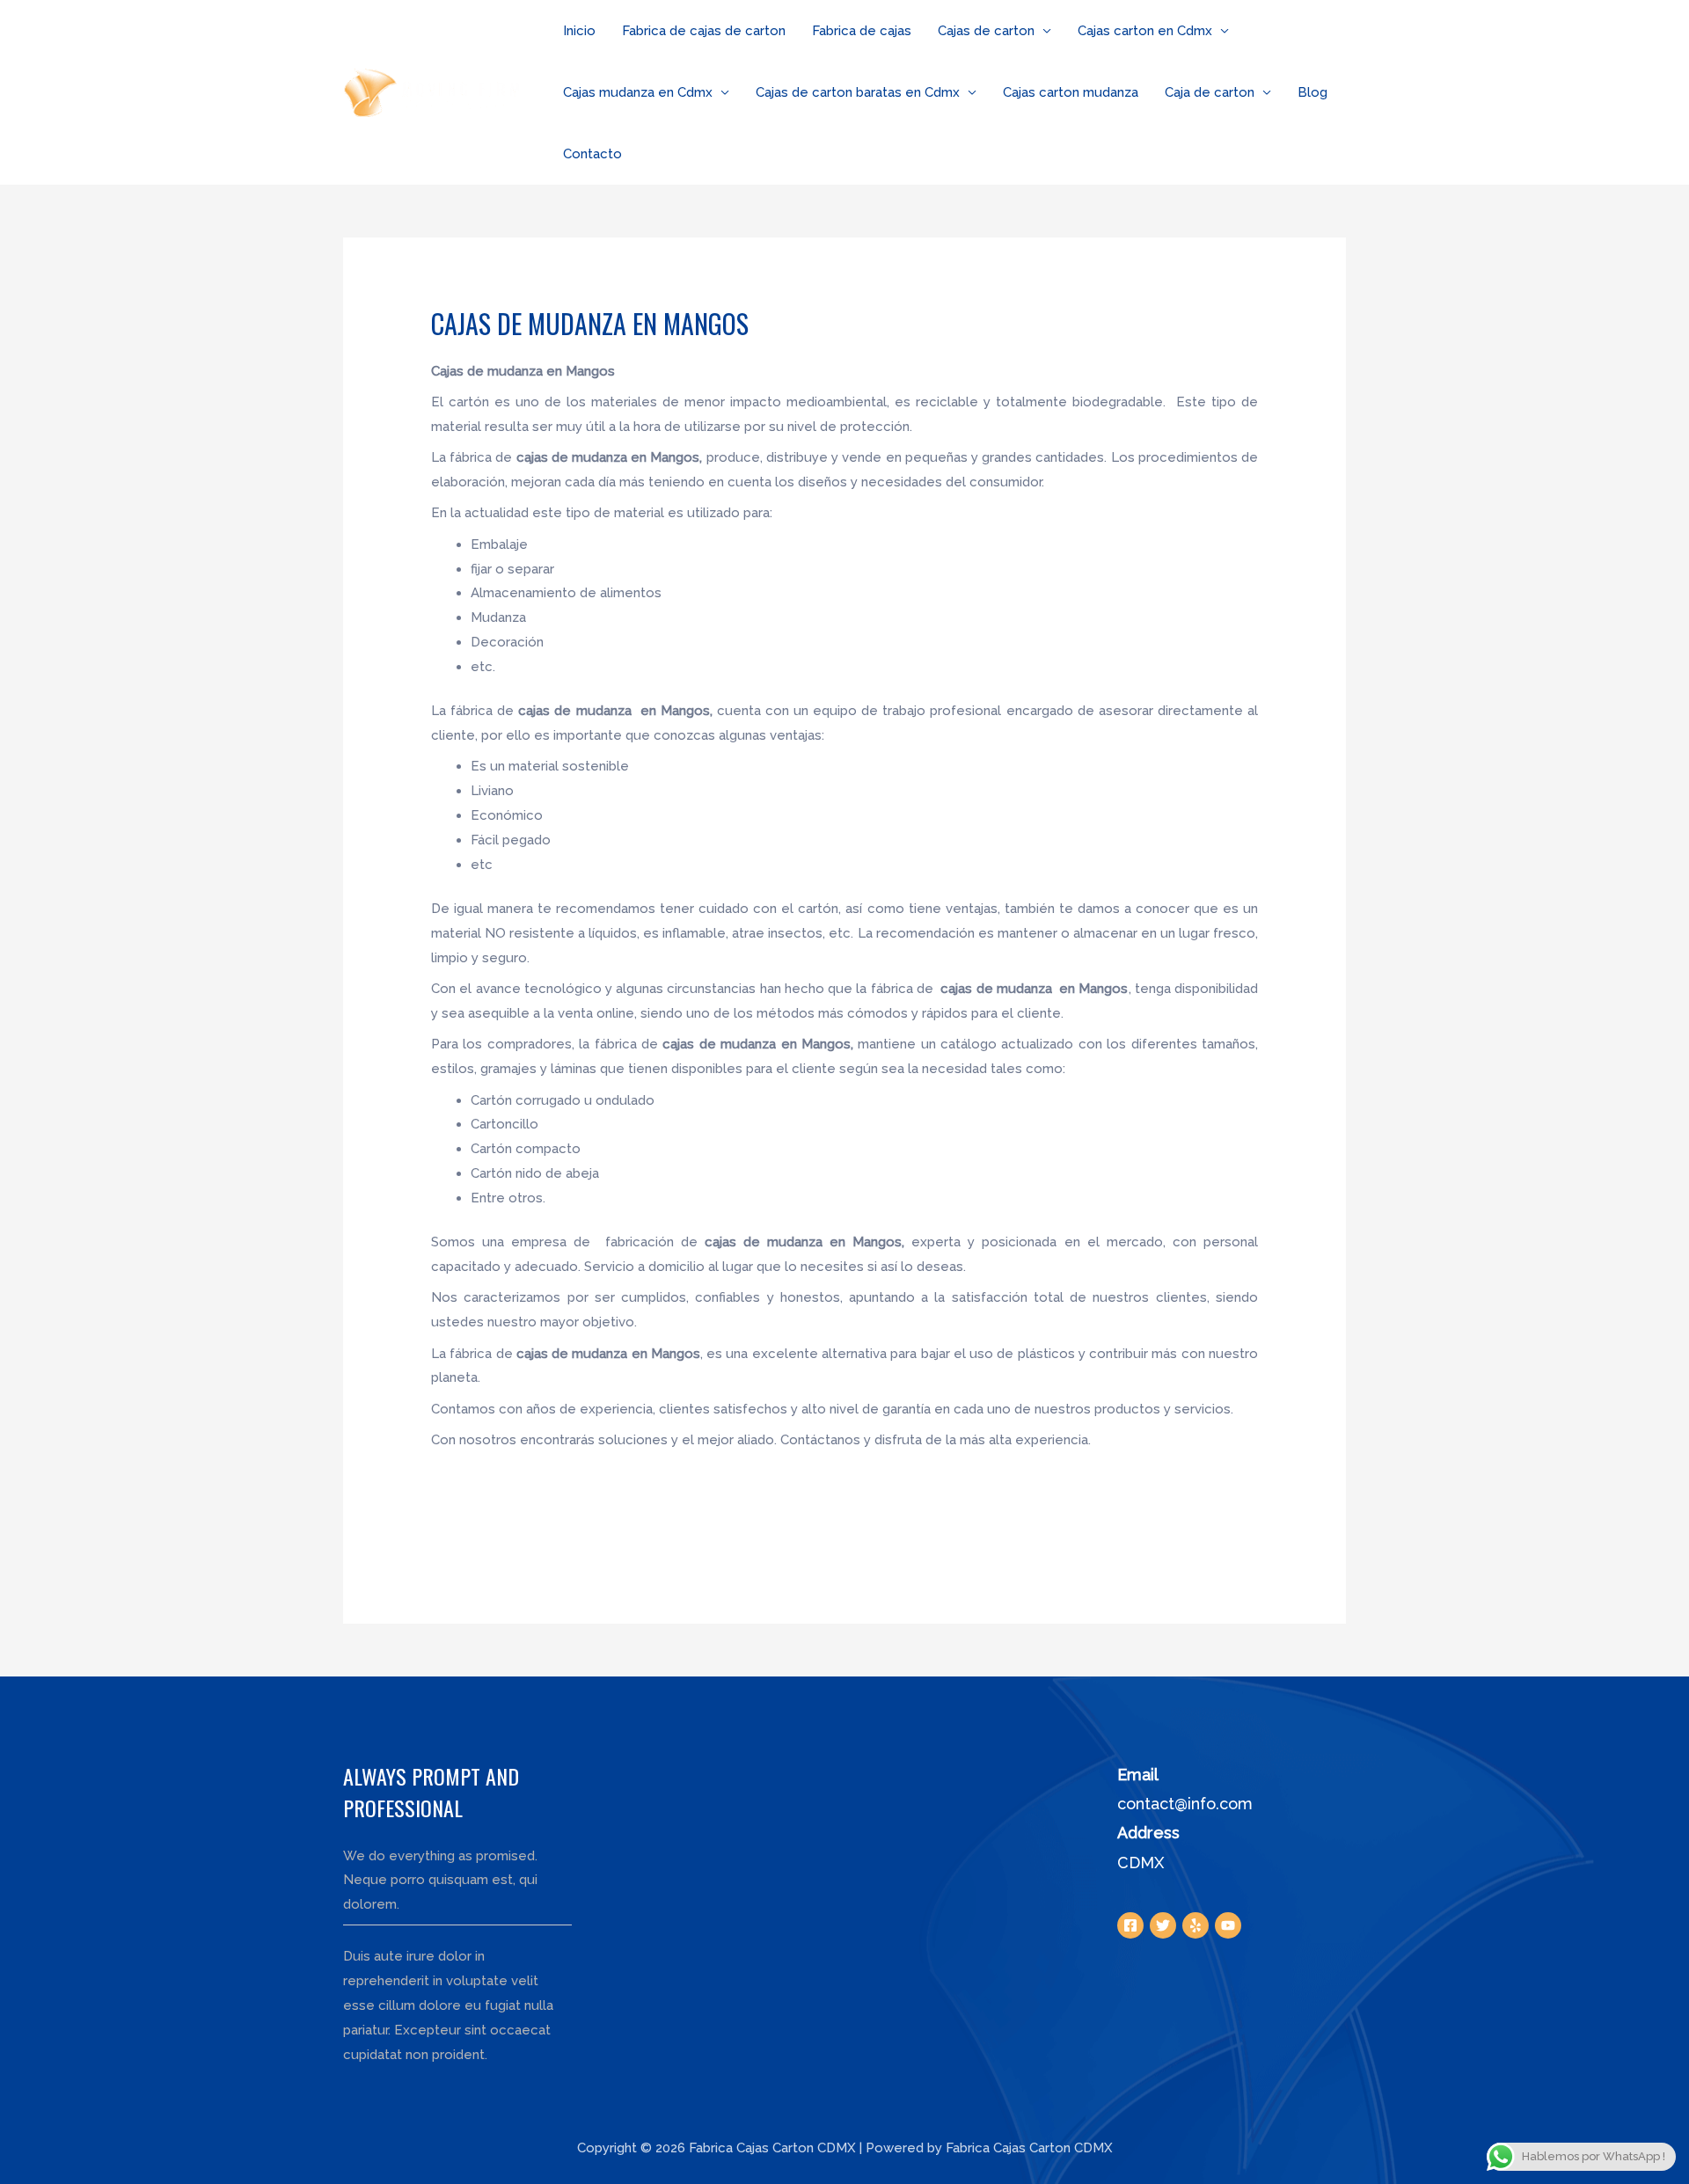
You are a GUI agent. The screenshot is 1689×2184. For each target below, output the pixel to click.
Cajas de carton (986, 31)
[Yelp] (1195, 1925)
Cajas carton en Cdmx (1145, 31)
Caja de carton (1210, 92)
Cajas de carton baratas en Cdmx (858, 92)
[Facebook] (1130, 1925)
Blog (1312, 92)
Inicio (579, 31)
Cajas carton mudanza (1071, 92)
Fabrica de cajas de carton (704, 31)
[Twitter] (1163, 1925)
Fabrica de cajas (862, 31)
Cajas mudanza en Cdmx (638, 92)
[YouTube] (1228, 1925)
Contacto (592, 154)
